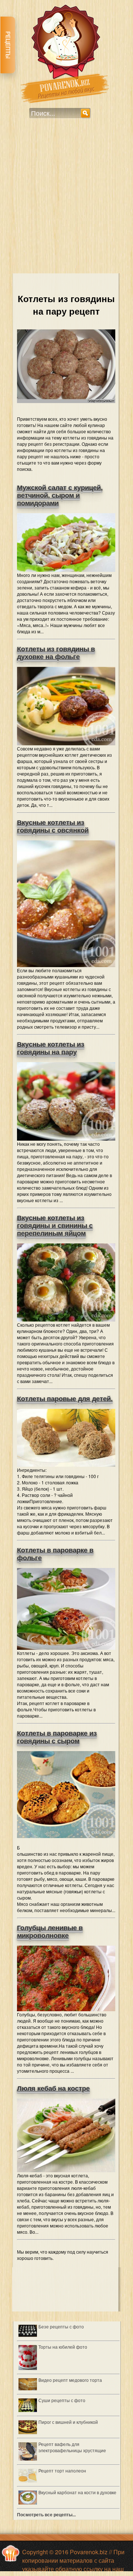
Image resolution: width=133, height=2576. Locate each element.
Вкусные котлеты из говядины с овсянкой (53, 827)
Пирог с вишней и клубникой (68, 2422)
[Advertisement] (66, 201)
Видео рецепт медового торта (70, 2380)
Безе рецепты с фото (61, 2326)
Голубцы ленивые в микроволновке (50, 1932)
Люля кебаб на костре (53, 2089)
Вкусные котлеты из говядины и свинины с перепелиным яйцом (55, 1226)
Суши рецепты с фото (62, 2400)
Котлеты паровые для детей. (65, 1399)
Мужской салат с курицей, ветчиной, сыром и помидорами (60, 496)
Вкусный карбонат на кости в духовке (77, 2492)
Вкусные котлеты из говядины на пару (51, 1048)
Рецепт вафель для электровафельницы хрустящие (72, 2447)
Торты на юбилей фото (63, 2347)
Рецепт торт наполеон (62, 2470)
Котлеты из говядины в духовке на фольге (56, 653)
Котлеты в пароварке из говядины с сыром (57, 1737)
